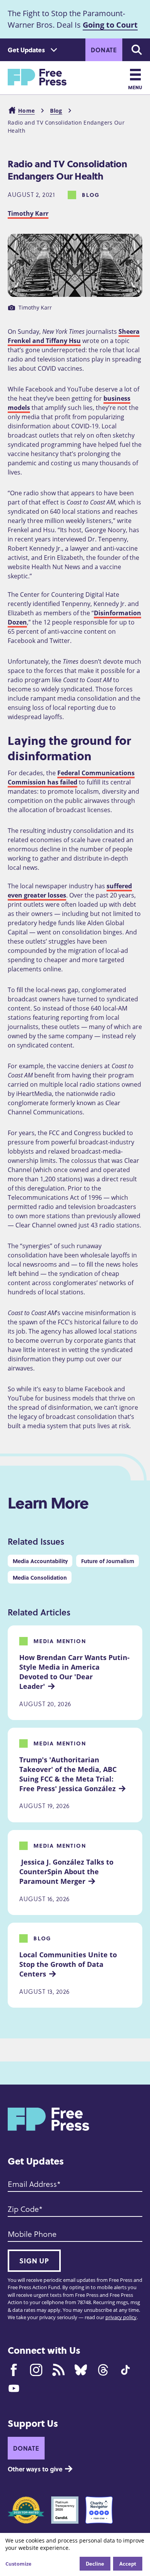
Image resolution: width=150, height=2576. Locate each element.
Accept (128, 2564)
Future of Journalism (108, 1561)
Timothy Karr (28, 213)
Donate (104, 50)
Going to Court (110, 25)
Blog (56, 111)
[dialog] (75, 2554)
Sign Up (34, 2261)
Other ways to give (35, 2469)
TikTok (125, 2370)
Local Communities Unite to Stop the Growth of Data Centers (69, 1964)
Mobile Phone (32, 2234)
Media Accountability (40, 1561)
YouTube (14, 2388)
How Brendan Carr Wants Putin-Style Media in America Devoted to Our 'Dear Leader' (74, 1672)
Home (26, 111)
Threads (103, 2370)
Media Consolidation (40, 1577)
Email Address (32, 2184)
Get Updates (26, 50)
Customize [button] (18, 2564)
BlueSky (81, 2370)
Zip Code (23, 2209)
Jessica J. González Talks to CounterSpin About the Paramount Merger (67, 1872)
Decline (95, 2564)
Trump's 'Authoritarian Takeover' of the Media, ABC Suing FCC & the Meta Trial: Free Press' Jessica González (69, 1774)
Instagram (36, 2370)
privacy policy (121, 2317)
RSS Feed (58, 2370)
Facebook (14, 2370)
